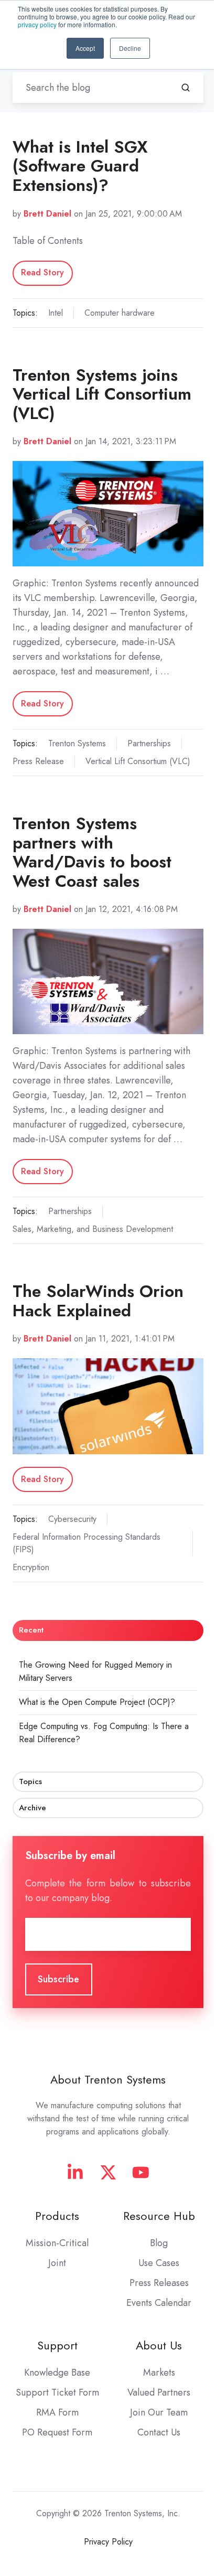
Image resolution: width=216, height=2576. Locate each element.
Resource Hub (159, 2216)
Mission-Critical (57, 2243)
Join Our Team (159, 2412)
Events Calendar (159, 2303)
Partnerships (149, 743)
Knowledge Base (57, 2373)
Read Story (42, 272)
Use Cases (159, 2263)
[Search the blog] (186, 88)
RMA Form (57, 2412)
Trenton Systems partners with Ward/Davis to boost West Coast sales (92, 852)
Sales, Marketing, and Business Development (93, 1229)
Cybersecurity (72, 1519)
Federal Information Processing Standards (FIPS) (87, 1543)
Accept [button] (85, 48)
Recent (31, 1630)
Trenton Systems (77, 743)
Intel (56, 313)
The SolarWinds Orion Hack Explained (98, 1301)
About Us (159, 2346)
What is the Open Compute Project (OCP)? (97, 1702)
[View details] (75, 2172)
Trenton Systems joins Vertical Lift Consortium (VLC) (102, 394)
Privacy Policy (108, 2542)
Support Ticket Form (57, 2392)
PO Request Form (57, 2432)
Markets (159, 2373)
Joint (57, 2263)
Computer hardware (120, 313)
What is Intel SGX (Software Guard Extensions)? (80, 166)
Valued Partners (159, 2392)
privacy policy (37, 24)
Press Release (38, 761)
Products (57, 2216)
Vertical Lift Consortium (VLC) (138, 761)
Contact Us (159, 2432)
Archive (33, 1808)
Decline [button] (130, 48)
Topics (30, 1781)
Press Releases (159, 2283)
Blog (159, 2243)
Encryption (31, 1567)
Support (57, 2346)
